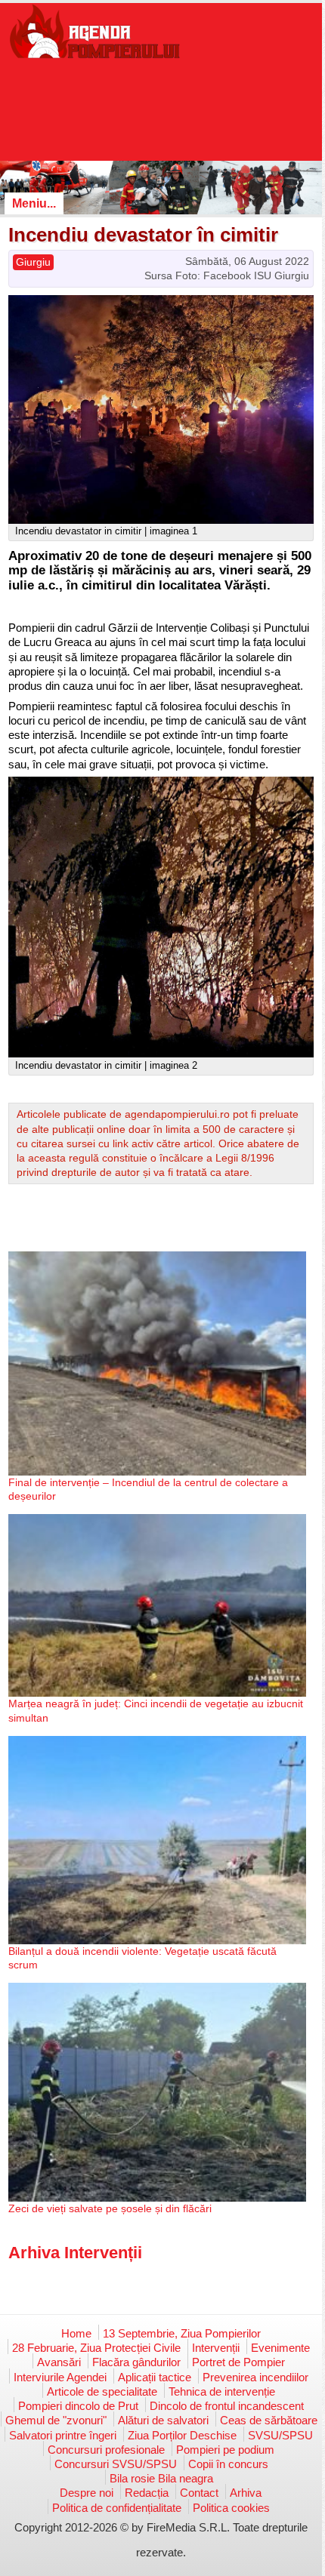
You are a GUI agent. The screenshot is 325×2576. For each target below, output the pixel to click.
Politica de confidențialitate (117, 2508)
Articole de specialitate (102, 2391)
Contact (199, 2493)
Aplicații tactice (155, 2377)
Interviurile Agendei (60, 2377)
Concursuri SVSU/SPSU (116, 2464)
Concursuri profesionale (106, 2450)
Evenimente (280, 2348)
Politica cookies (231, 2508)
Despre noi (87, 2493)
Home (76, 2333)
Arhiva (246, 2493)
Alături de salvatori (163, 2420)
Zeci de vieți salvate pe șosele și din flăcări (110, 2208)
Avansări (59, 2362)
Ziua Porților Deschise (182, 2435)
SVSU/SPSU (280, 2435)
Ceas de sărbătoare (269, 2420)
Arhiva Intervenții (75, 2253)
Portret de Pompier (238, 2362)
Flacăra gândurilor (136, 2362)
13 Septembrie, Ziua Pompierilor (182, 2333)
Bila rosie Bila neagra (161, 2478)
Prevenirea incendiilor (255, 2377)
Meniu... (34, 203)
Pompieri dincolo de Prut (78, 2406)
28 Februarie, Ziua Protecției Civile (96, 2348)
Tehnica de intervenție (222, 2391)
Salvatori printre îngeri (63, 2435)
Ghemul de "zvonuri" (56, 2420)
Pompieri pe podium (225, 2450)
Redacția (147, 2493)
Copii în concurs (228, 2464)
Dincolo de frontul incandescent (227, 2406)
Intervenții (216, 2348)
